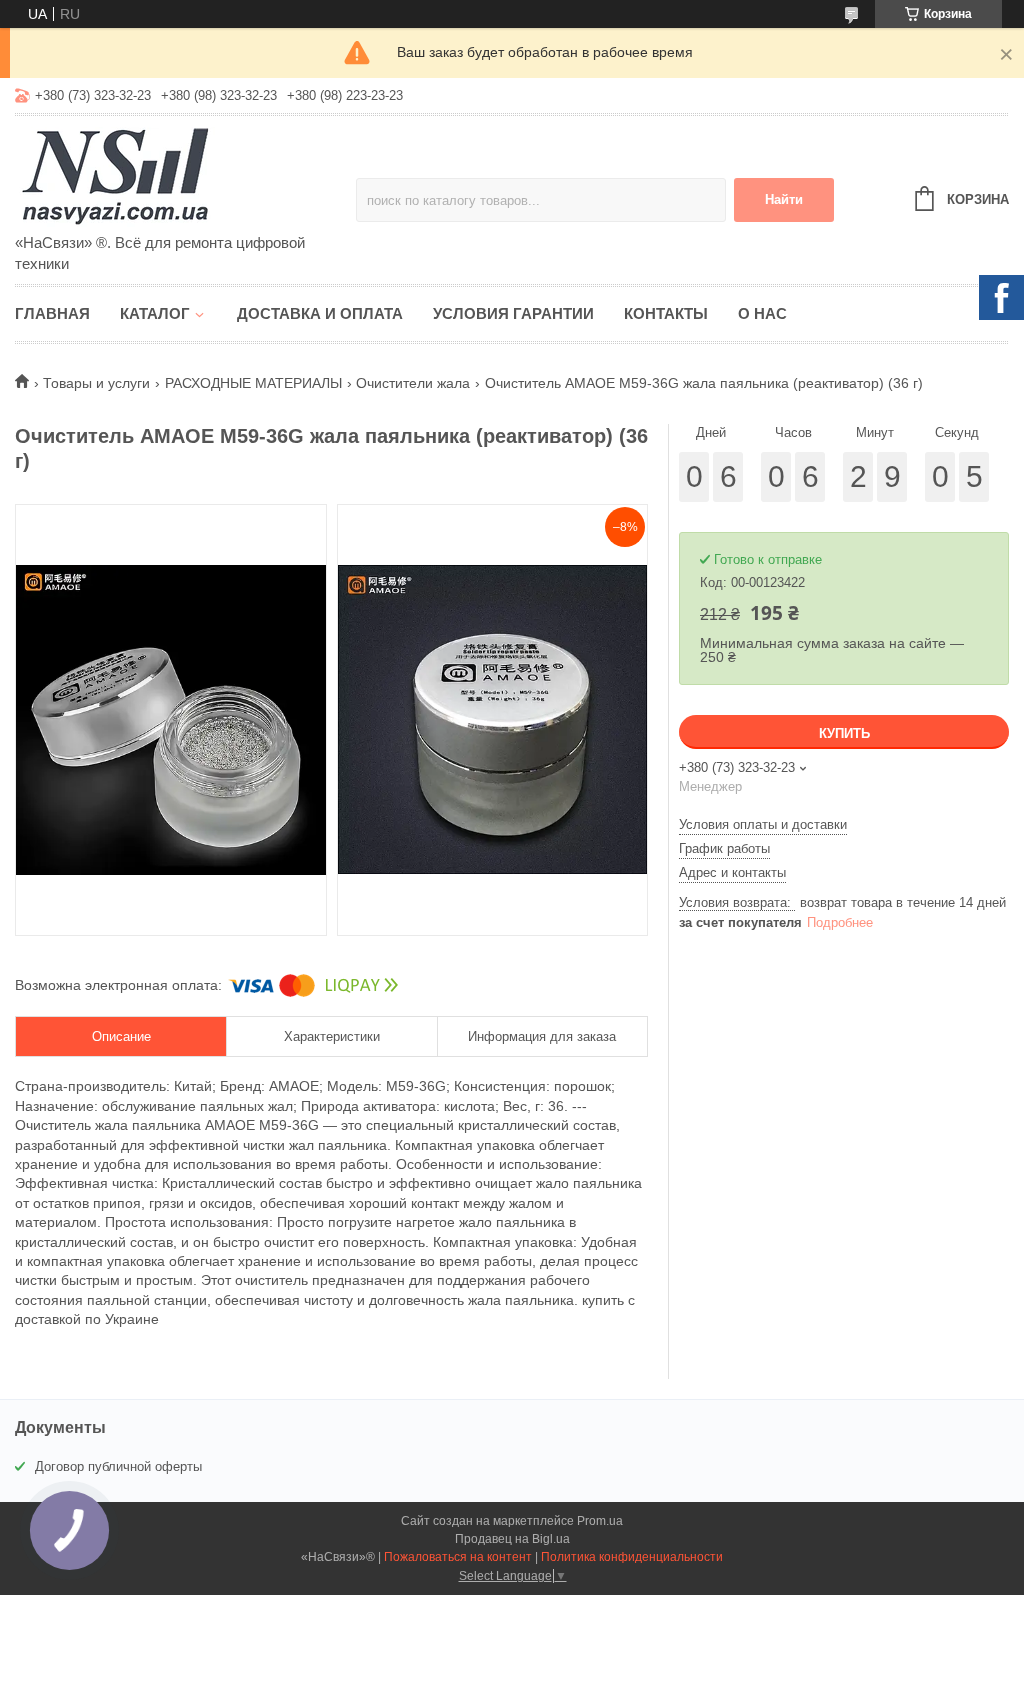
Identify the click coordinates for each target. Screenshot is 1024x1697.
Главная (52, 313)
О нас (762, 313)
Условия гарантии (513, 313)
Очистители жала (413, 383)
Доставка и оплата (320, 313)
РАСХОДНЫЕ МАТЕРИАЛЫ (253, 383)
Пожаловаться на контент (458, 1557)
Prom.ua (600, 1521)
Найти (784, 199)
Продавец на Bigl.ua (512, 1539)
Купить (844, 733)
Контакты (666, 313)
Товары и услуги (96, 383)
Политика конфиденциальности (632, 1557)
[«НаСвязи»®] (185, 176)
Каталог (155, 313)
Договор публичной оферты (118, 1466)
